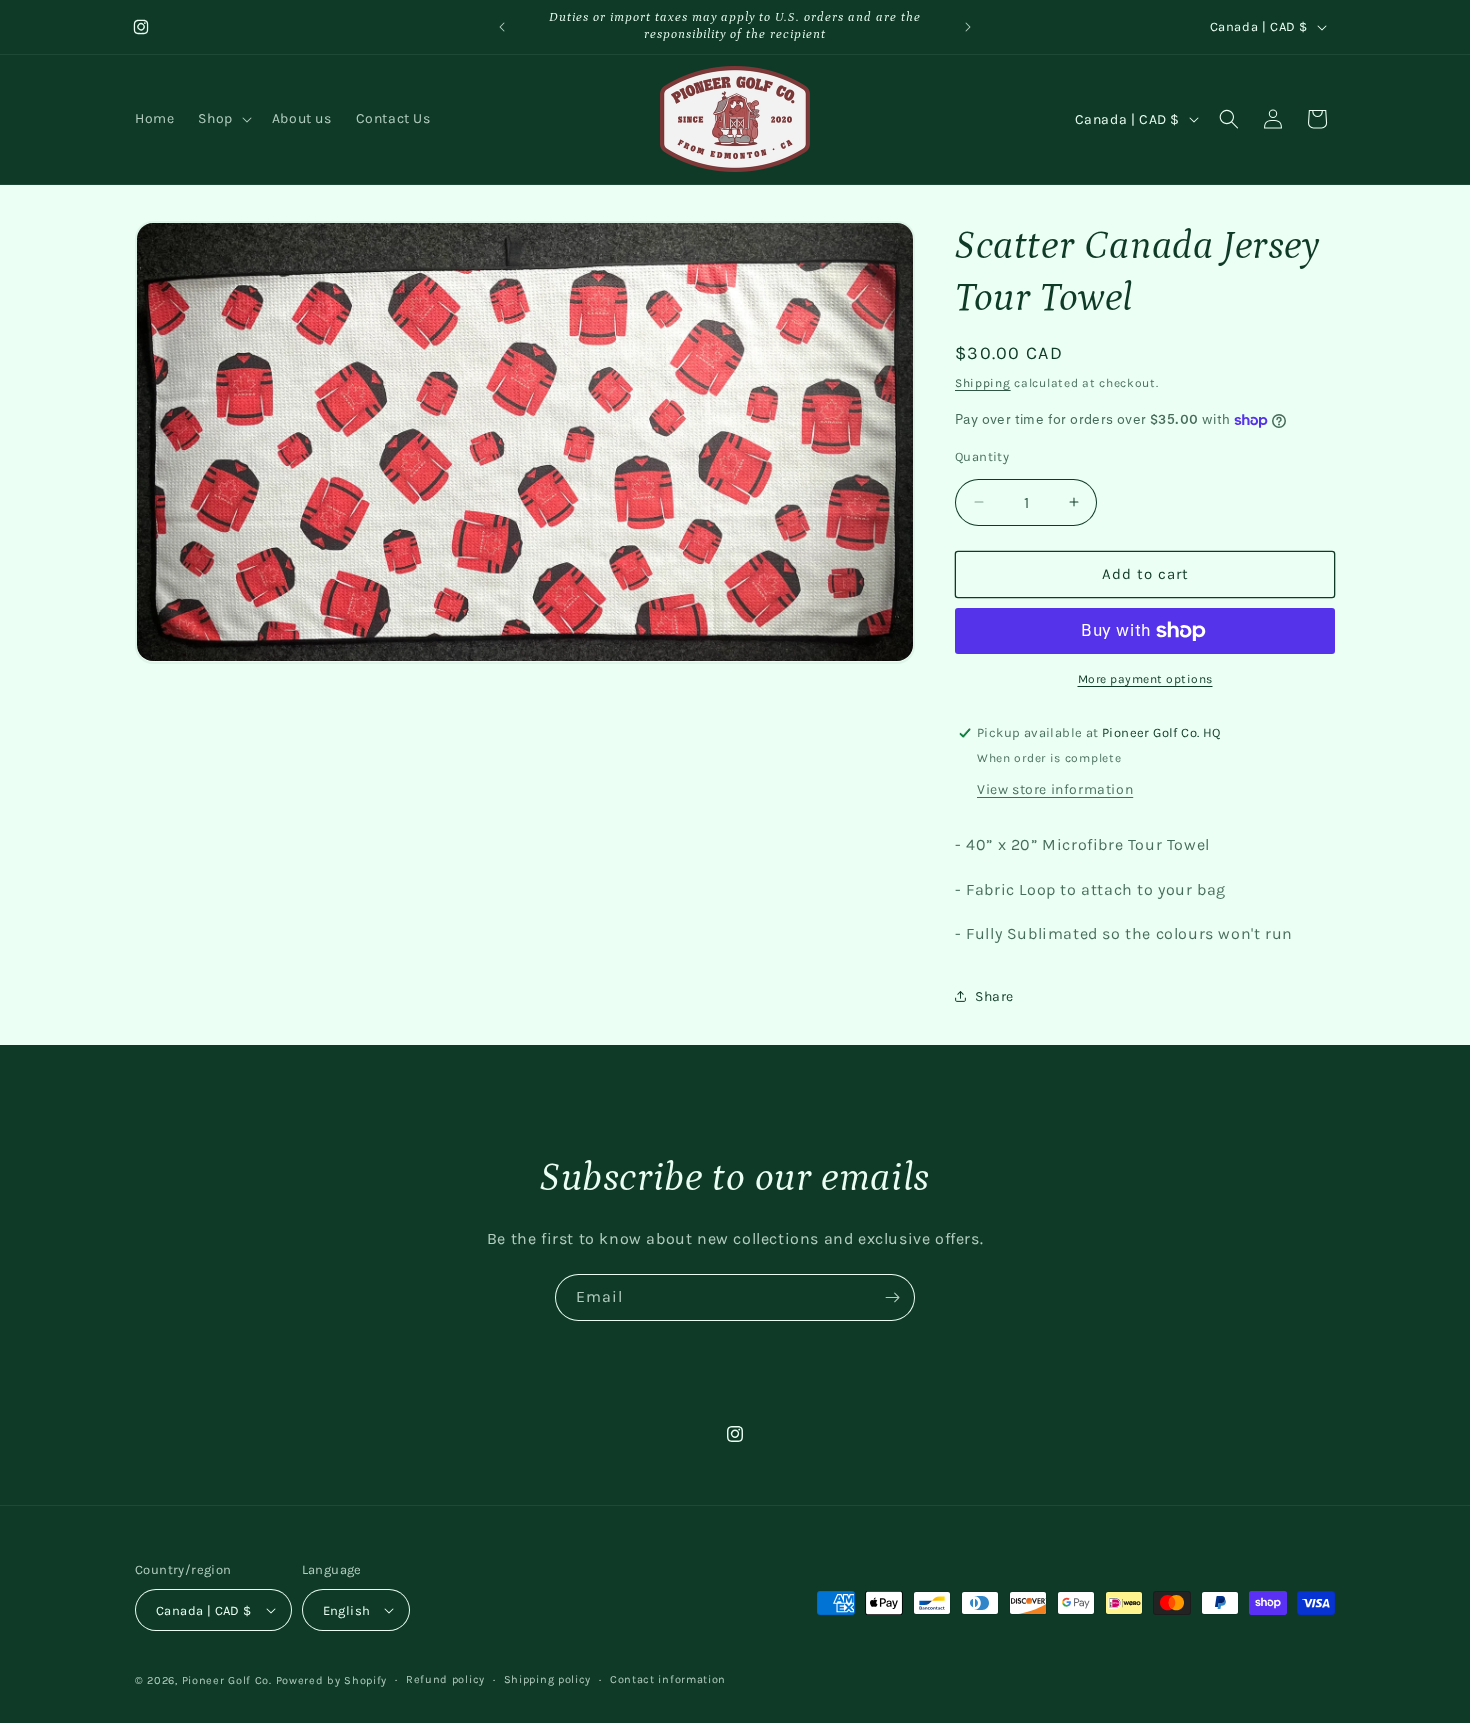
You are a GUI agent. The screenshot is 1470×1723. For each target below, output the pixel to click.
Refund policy (445, 1679)
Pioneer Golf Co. (227, 1680)
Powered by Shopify (332, 1680)
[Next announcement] (968, 27)
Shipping (983, 383)
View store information (1055, 789)
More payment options (1145, 679)
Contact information (668, 1679)
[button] (222, 119)
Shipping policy (548, 1679)
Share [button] (994, 996)
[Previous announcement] (502, 27)
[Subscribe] (892, 1297)
